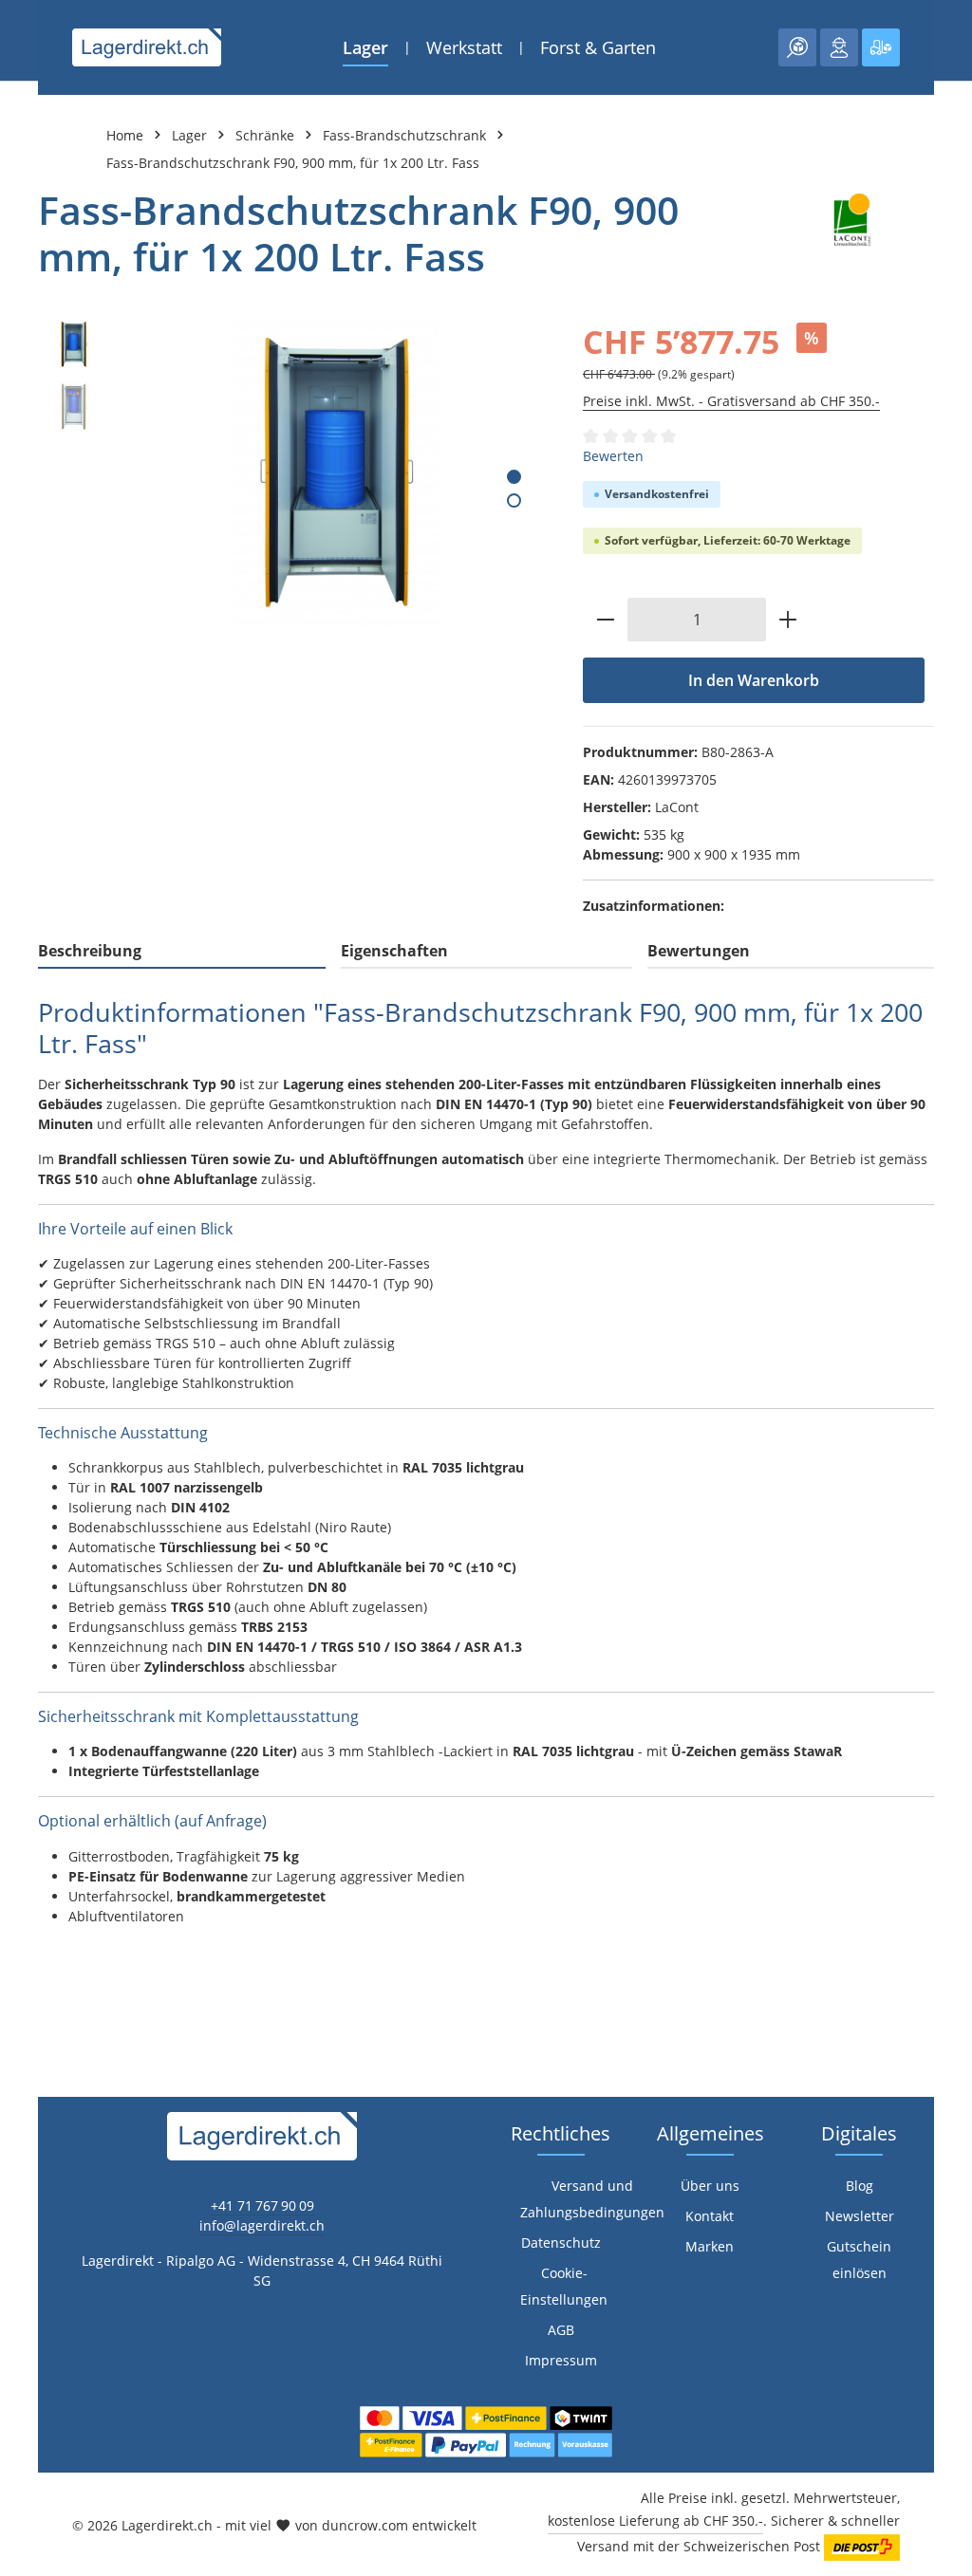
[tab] (182, 952)
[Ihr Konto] (839, 47)
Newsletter (860, 2216)
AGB (561, 2330)
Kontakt (710, 2216)
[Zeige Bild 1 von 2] (514, 477)
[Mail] (24, 1676)
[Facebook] (24, 1562)
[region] (291, 473)
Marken (710, 2246)
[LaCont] (851, 233)
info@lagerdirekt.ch (262, 2225)
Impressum (561, 2360)
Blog (860, 2186)
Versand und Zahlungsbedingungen (592, 2199)
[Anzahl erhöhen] (788, 620)
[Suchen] (797, 47)
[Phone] (24, 1638)
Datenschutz (561, 2242)
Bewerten (613, 456)
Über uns (710, 2186)
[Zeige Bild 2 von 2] (514, 500)
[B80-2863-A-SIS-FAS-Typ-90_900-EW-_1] (336, 473)
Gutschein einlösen (859, 2260)
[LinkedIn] (24, 1600)
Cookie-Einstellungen (564, 2286)
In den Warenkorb (754, 680)
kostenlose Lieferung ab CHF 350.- (655, 2520)
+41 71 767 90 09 (262, 2205)
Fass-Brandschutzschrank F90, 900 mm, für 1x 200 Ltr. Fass (293, 163)
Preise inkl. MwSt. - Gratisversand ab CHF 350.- (731, 401)
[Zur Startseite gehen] (147, 47)
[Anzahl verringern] (605, 620)
